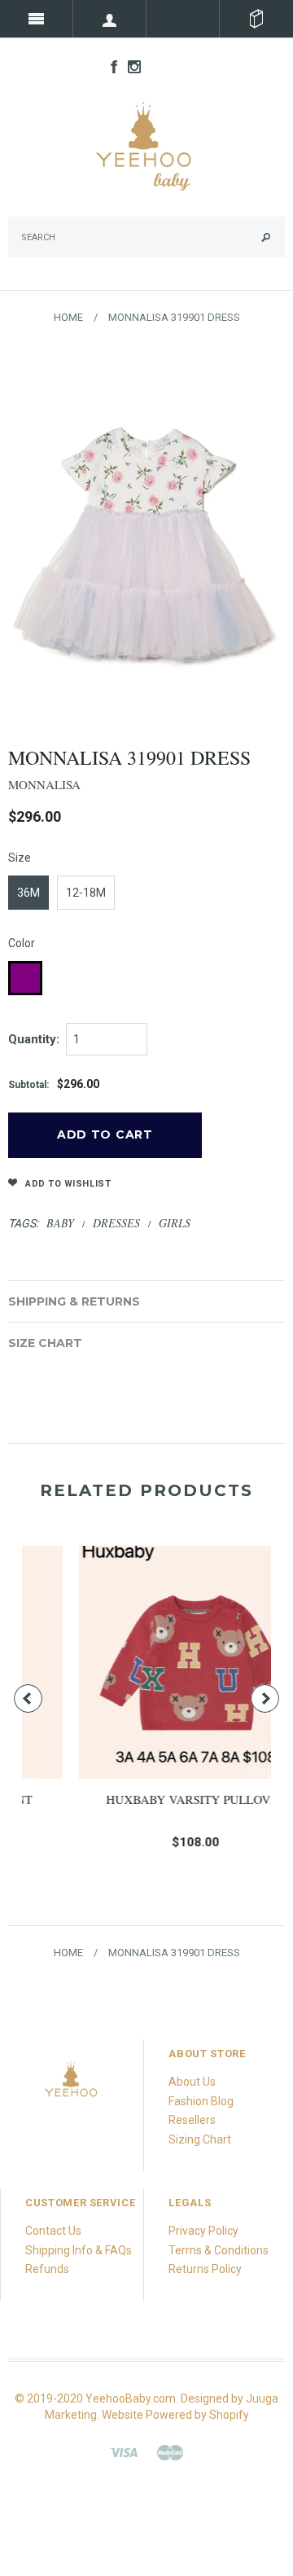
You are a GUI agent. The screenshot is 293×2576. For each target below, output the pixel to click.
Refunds (47, 2269)
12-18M (86, 893)
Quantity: (34, 1039)
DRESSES (116, 1223)
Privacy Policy (203, 2231)
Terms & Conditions (219, 2250)
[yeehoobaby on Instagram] (130, 66)
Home (68, 317)
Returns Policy (205, 2269)
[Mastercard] (170, 2451)
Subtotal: (28, 1085)
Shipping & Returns (74, 1301)
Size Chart (45, 1343)
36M (28, 893)
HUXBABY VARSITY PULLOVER (153, 1799)
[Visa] (124, 2451)
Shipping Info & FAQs (79, 2250)
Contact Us (53, 2231)
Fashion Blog (201, 2101)
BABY (60, 1223)
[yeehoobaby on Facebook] (110, 66)
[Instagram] (72, 2083)
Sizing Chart (200, 2139)
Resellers (192, 2120)
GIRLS (175, 1223)
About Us (192, 2082)
